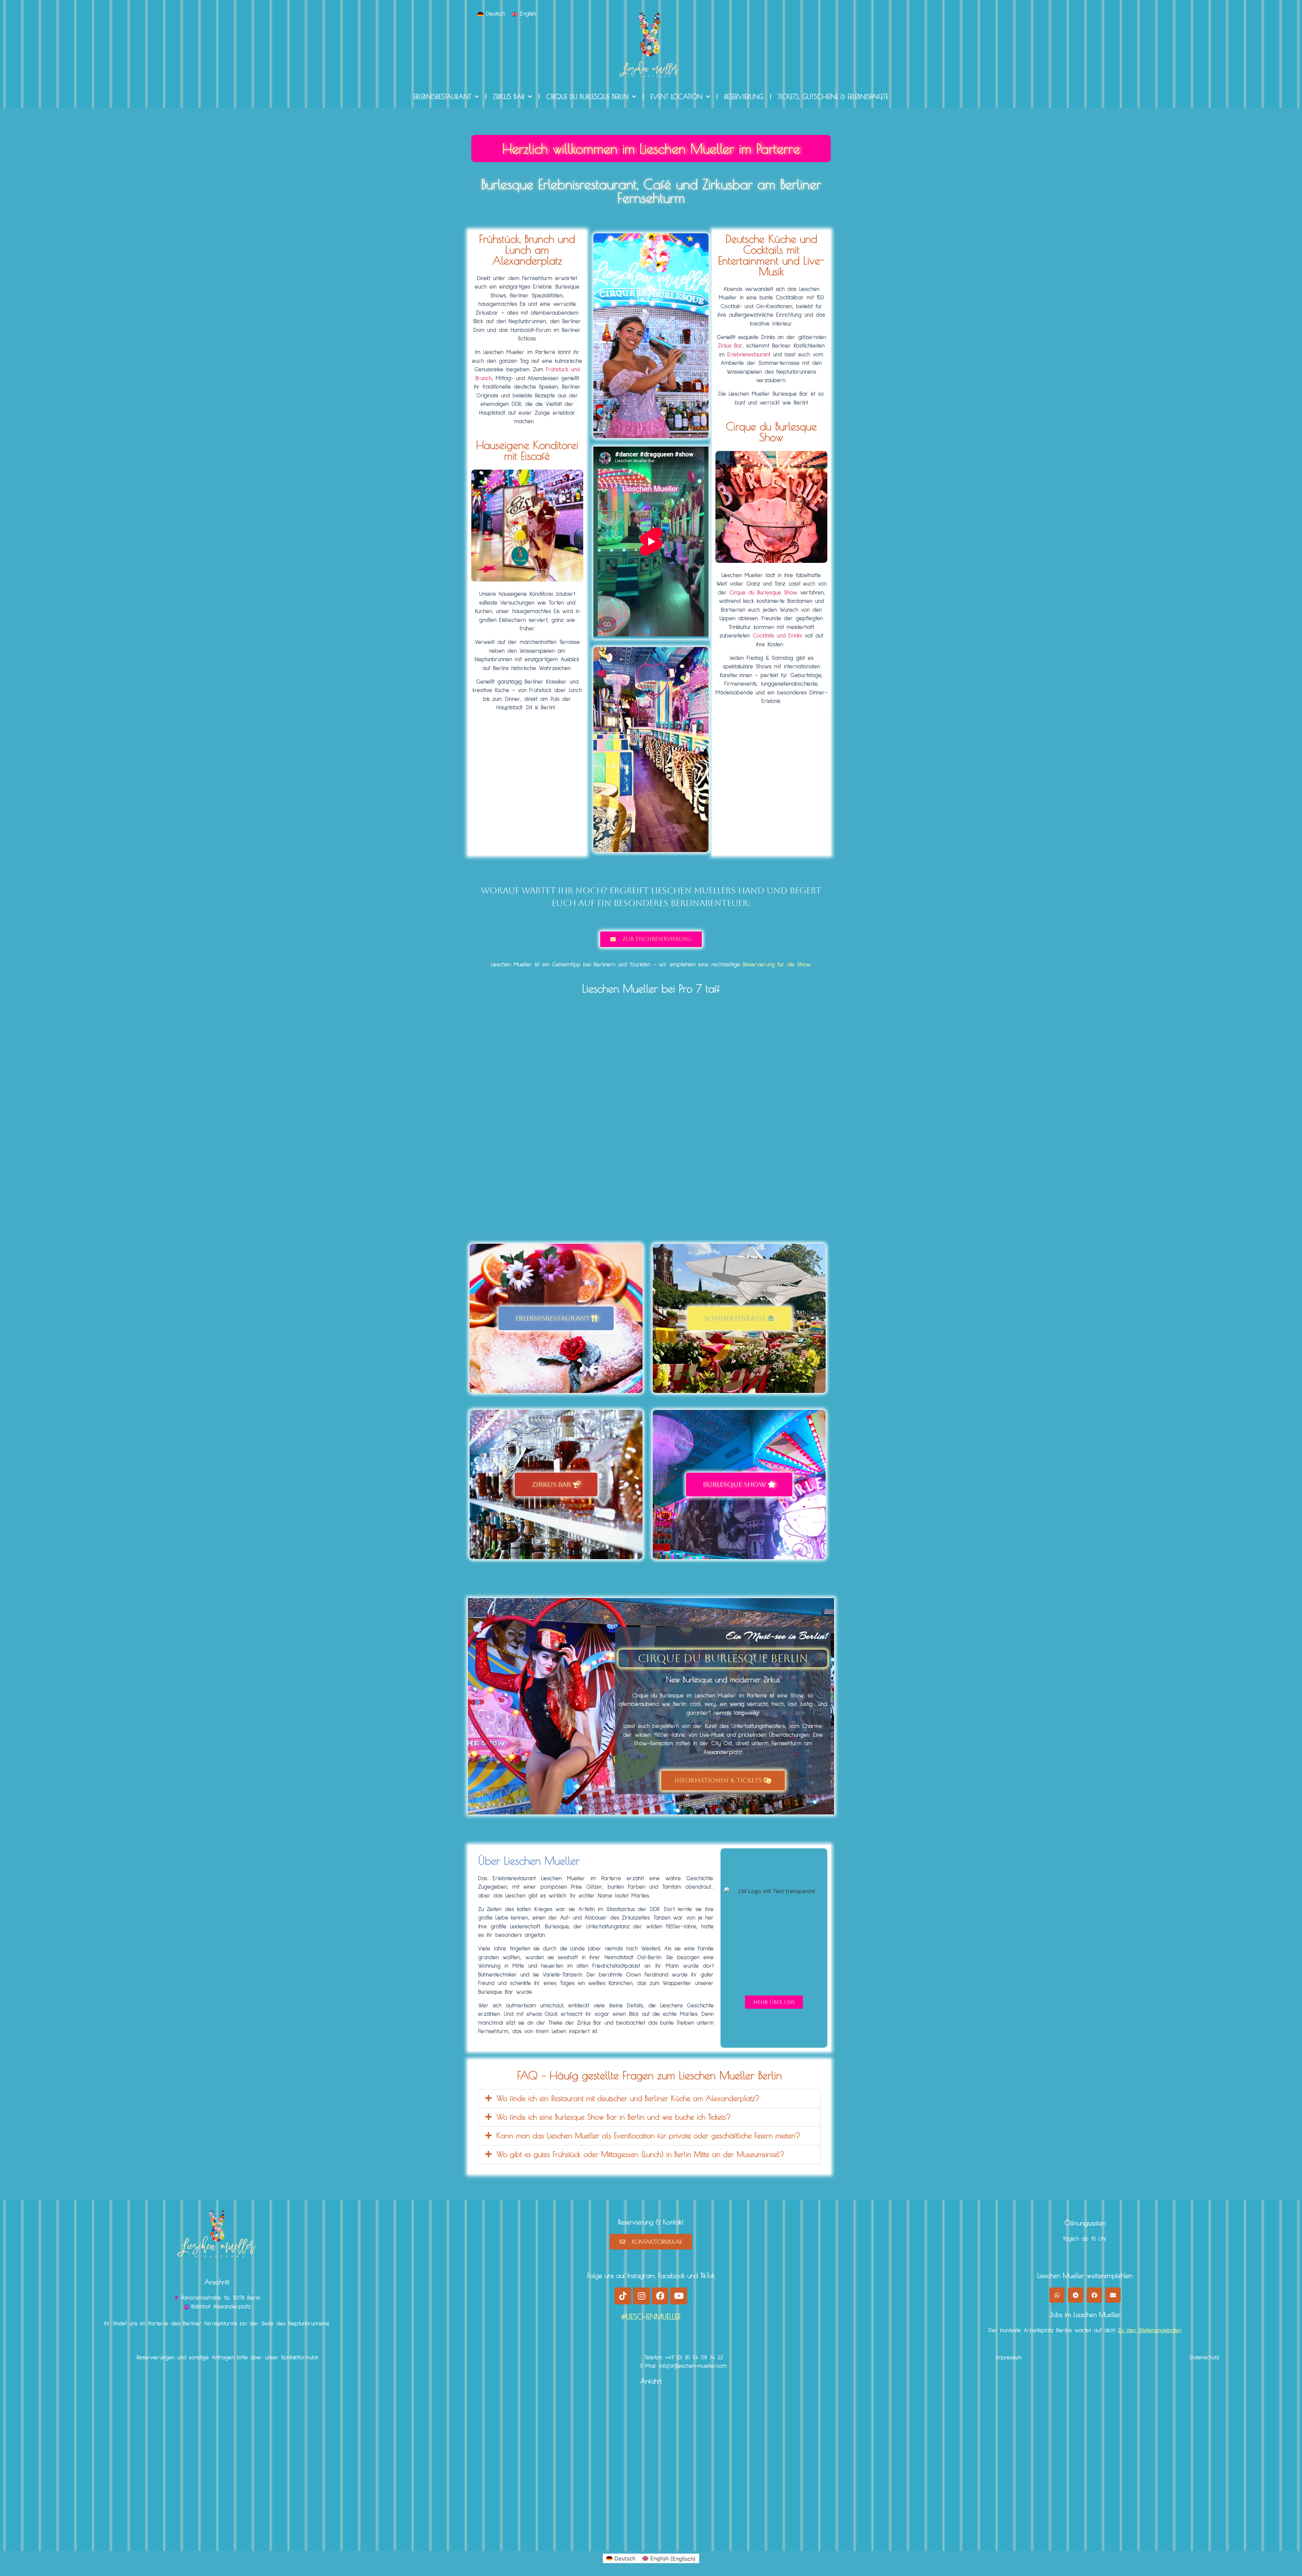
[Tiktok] (623, 2296)
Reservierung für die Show (777, 965)
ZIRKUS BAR (509, 96)
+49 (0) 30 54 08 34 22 (694, 2358)
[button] (649, 2099)
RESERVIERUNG (744, 96)
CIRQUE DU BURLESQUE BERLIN (587, 96)
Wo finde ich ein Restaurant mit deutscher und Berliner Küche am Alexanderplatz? (628, 2098)
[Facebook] (660, 2296)
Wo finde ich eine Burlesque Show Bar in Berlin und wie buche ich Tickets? (614, 2117)
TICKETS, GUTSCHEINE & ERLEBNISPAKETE (833, 96)
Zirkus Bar (730, 346)
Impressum (1009, 2358)
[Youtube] (679, 2296)
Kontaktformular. (300, 2358)
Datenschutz (1205, 2358)
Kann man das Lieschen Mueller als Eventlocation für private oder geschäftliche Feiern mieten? (648, 2136)
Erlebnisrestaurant (749, 355)
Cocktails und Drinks (777, 636)
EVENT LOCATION (676, 96)
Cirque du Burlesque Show (764, 593)
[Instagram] (642, 2296)
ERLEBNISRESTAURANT (442, 96)
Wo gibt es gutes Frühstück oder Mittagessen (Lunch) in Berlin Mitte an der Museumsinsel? (640, 2154)
